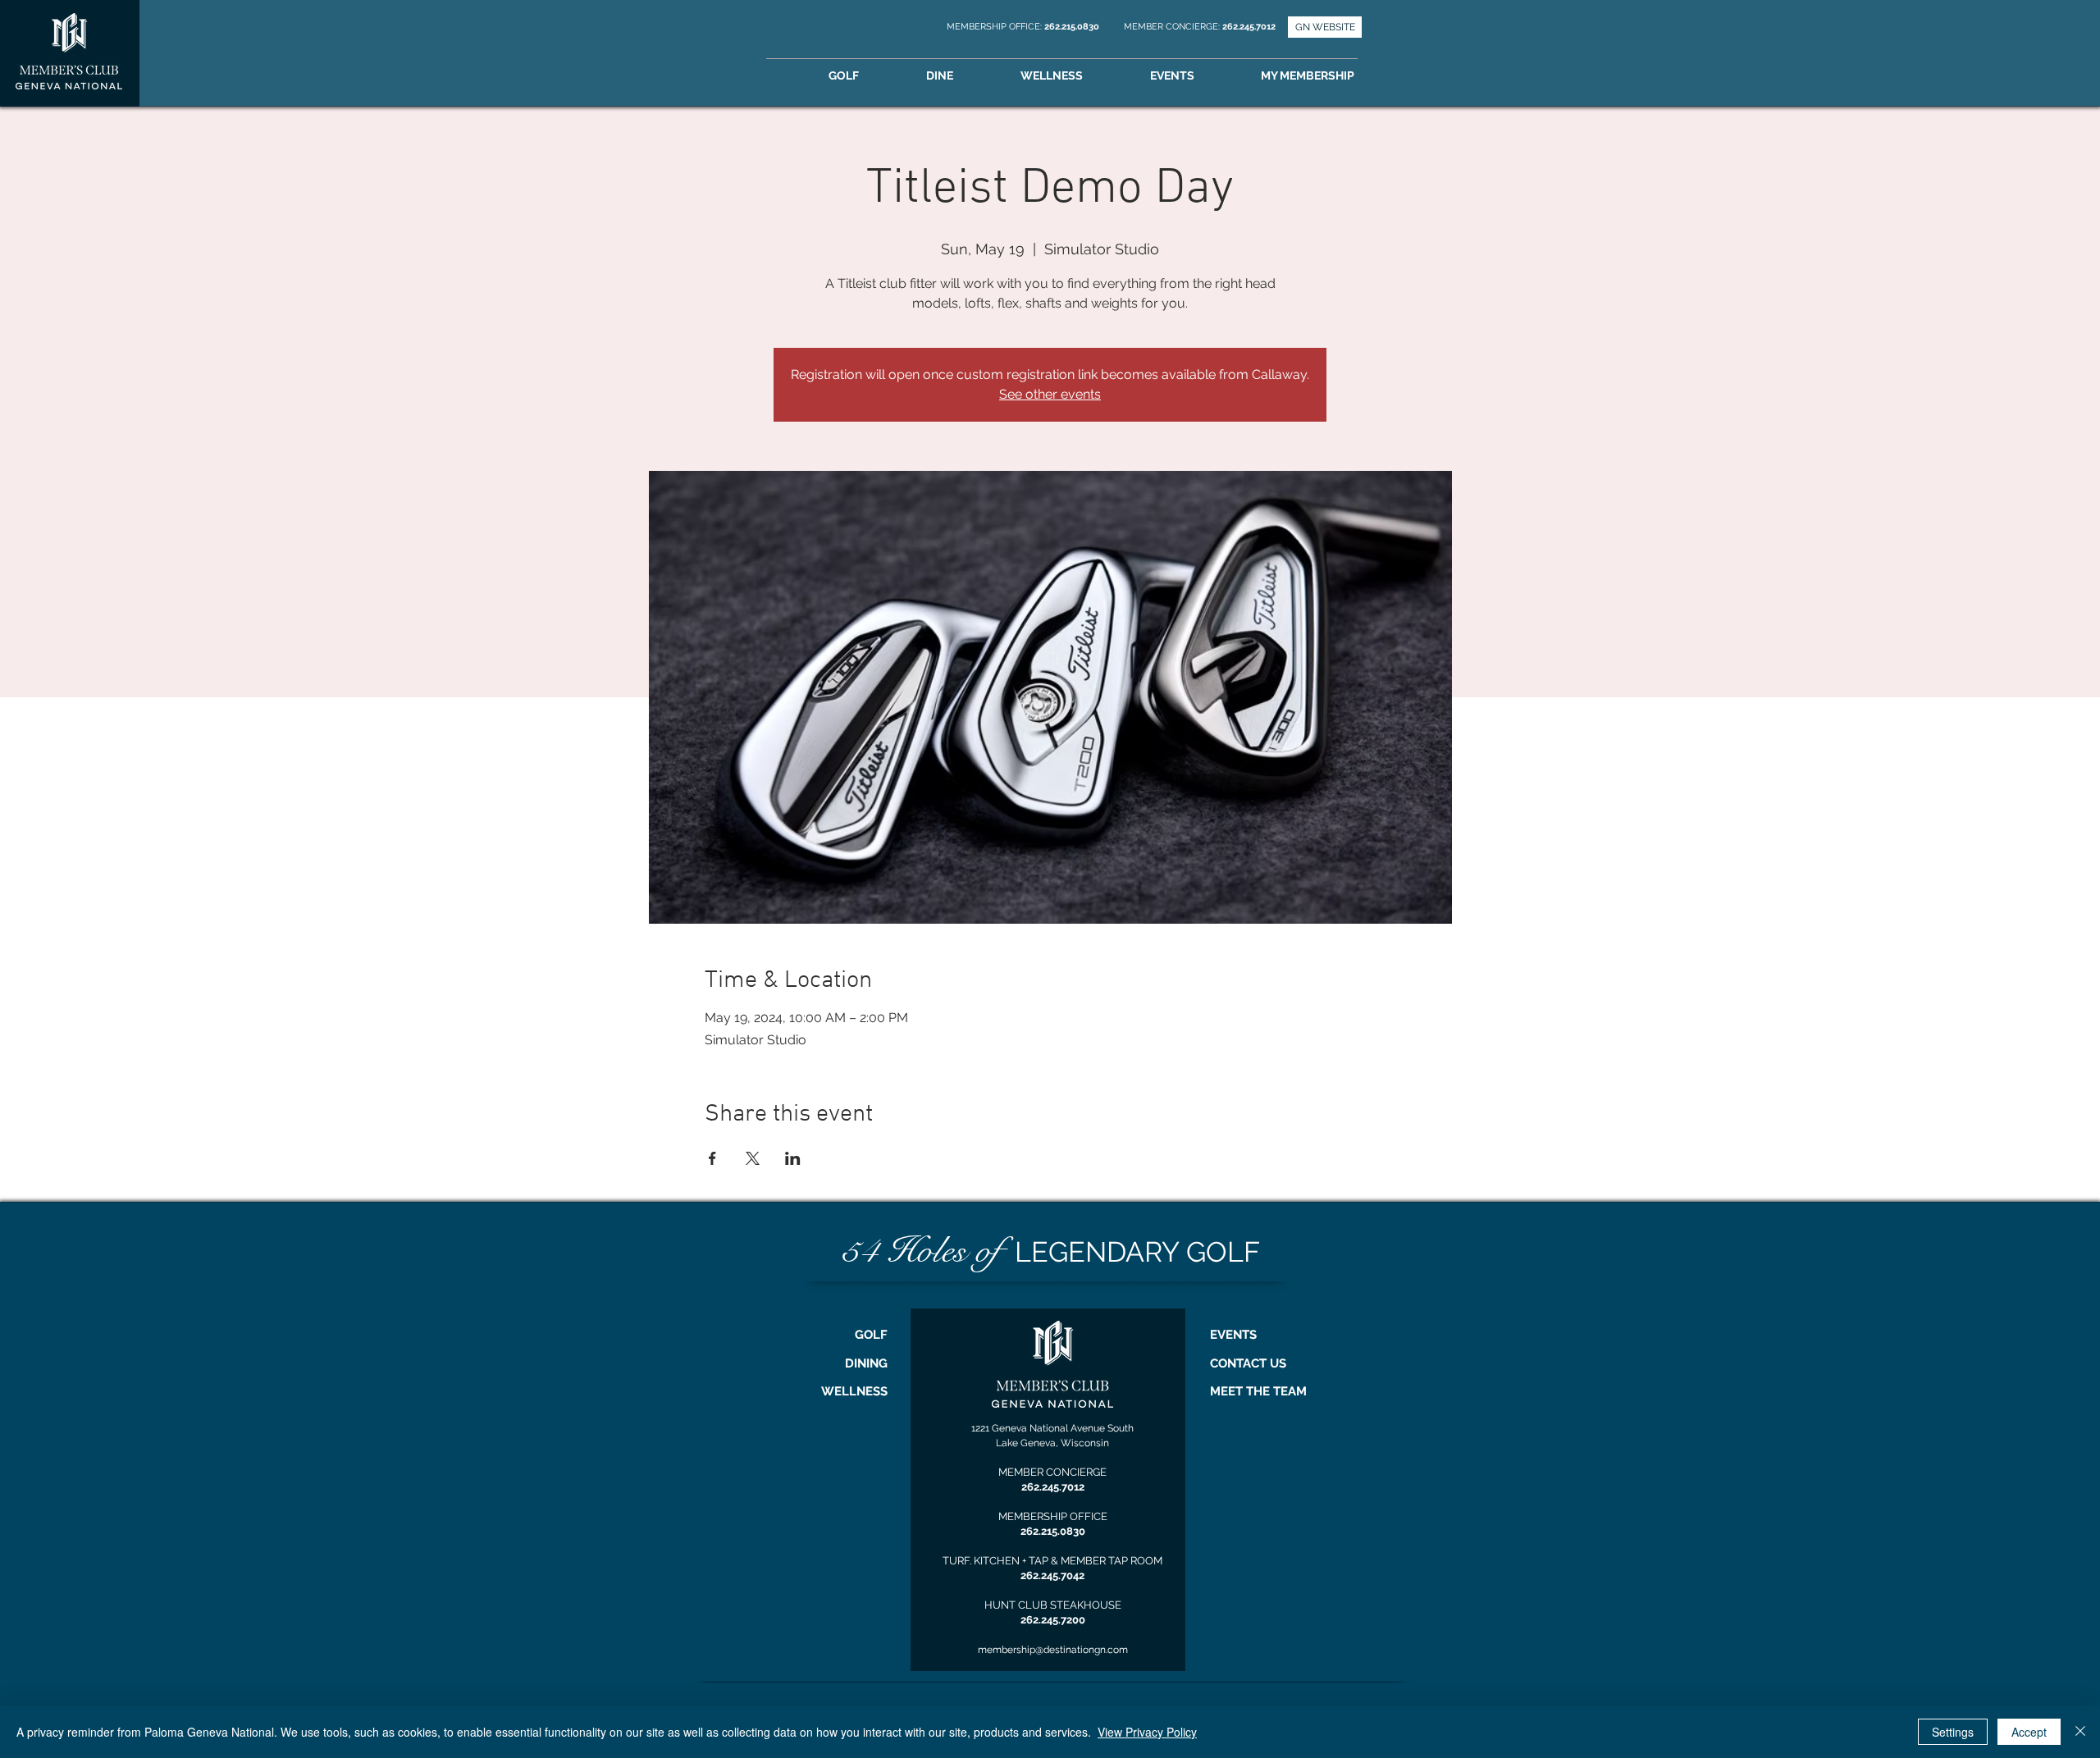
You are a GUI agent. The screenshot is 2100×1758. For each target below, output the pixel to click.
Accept (2029, 1732)
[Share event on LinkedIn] (793, 1158)
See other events (1050, 394)
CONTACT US (1248, 1363)
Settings (1953, 1732)
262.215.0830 (1073, 27)
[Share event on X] (753, 1158)
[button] (1331, 76)
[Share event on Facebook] (712, 1158)
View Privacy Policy (1147, 1732)
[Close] (2080, 1732)
